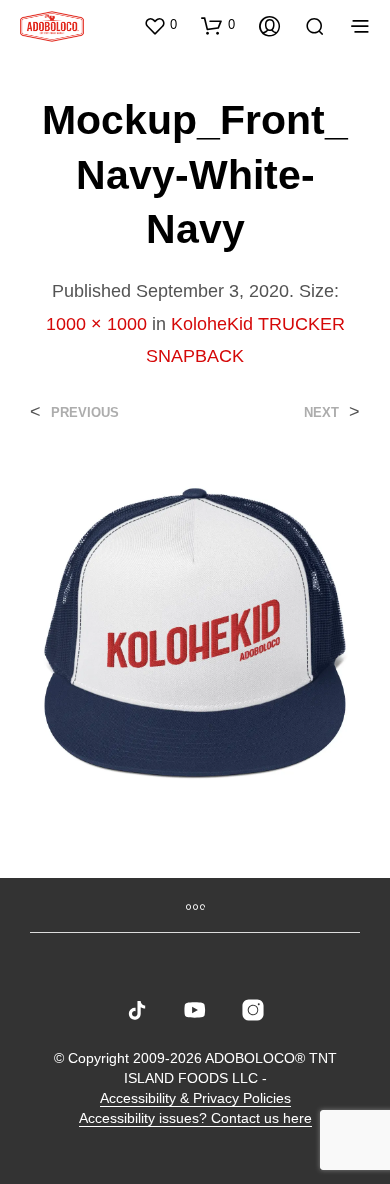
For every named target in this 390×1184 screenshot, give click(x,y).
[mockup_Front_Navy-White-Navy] (195, 631)
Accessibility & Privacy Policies (195, 1098)
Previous (85, 412)
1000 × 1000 (96, 324)
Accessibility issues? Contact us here (195, 1118)
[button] (160, 25)
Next (321, 412)
